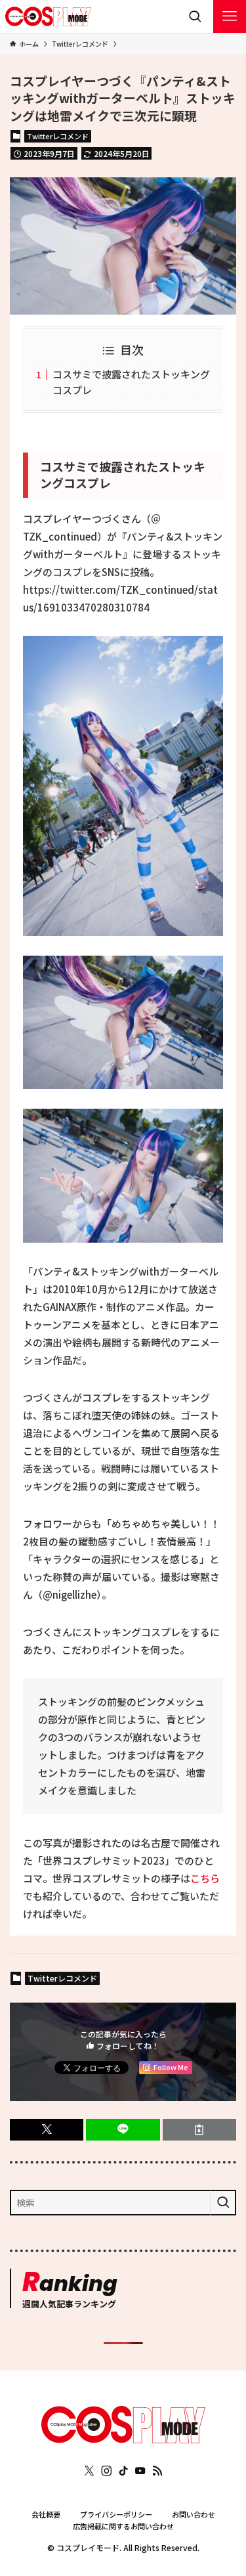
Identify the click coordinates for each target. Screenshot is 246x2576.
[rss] (157, 2471)
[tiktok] (123, 2471)
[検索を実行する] (223, 2203)
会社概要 (46, 2514)
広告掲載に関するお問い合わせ (123, 2526)
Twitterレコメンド (58, 136)
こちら (205, 1878)
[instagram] (106, 2471)
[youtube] (140, 2471)
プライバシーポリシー (116, 2514)
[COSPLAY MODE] (49, 16)
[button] (47, 2130)
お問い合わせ (194, 2514)
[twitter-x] (89, 2471)
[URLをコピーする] (199, 2130)
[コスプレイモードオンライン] (123, 2439)
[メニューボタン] (230, 16)
